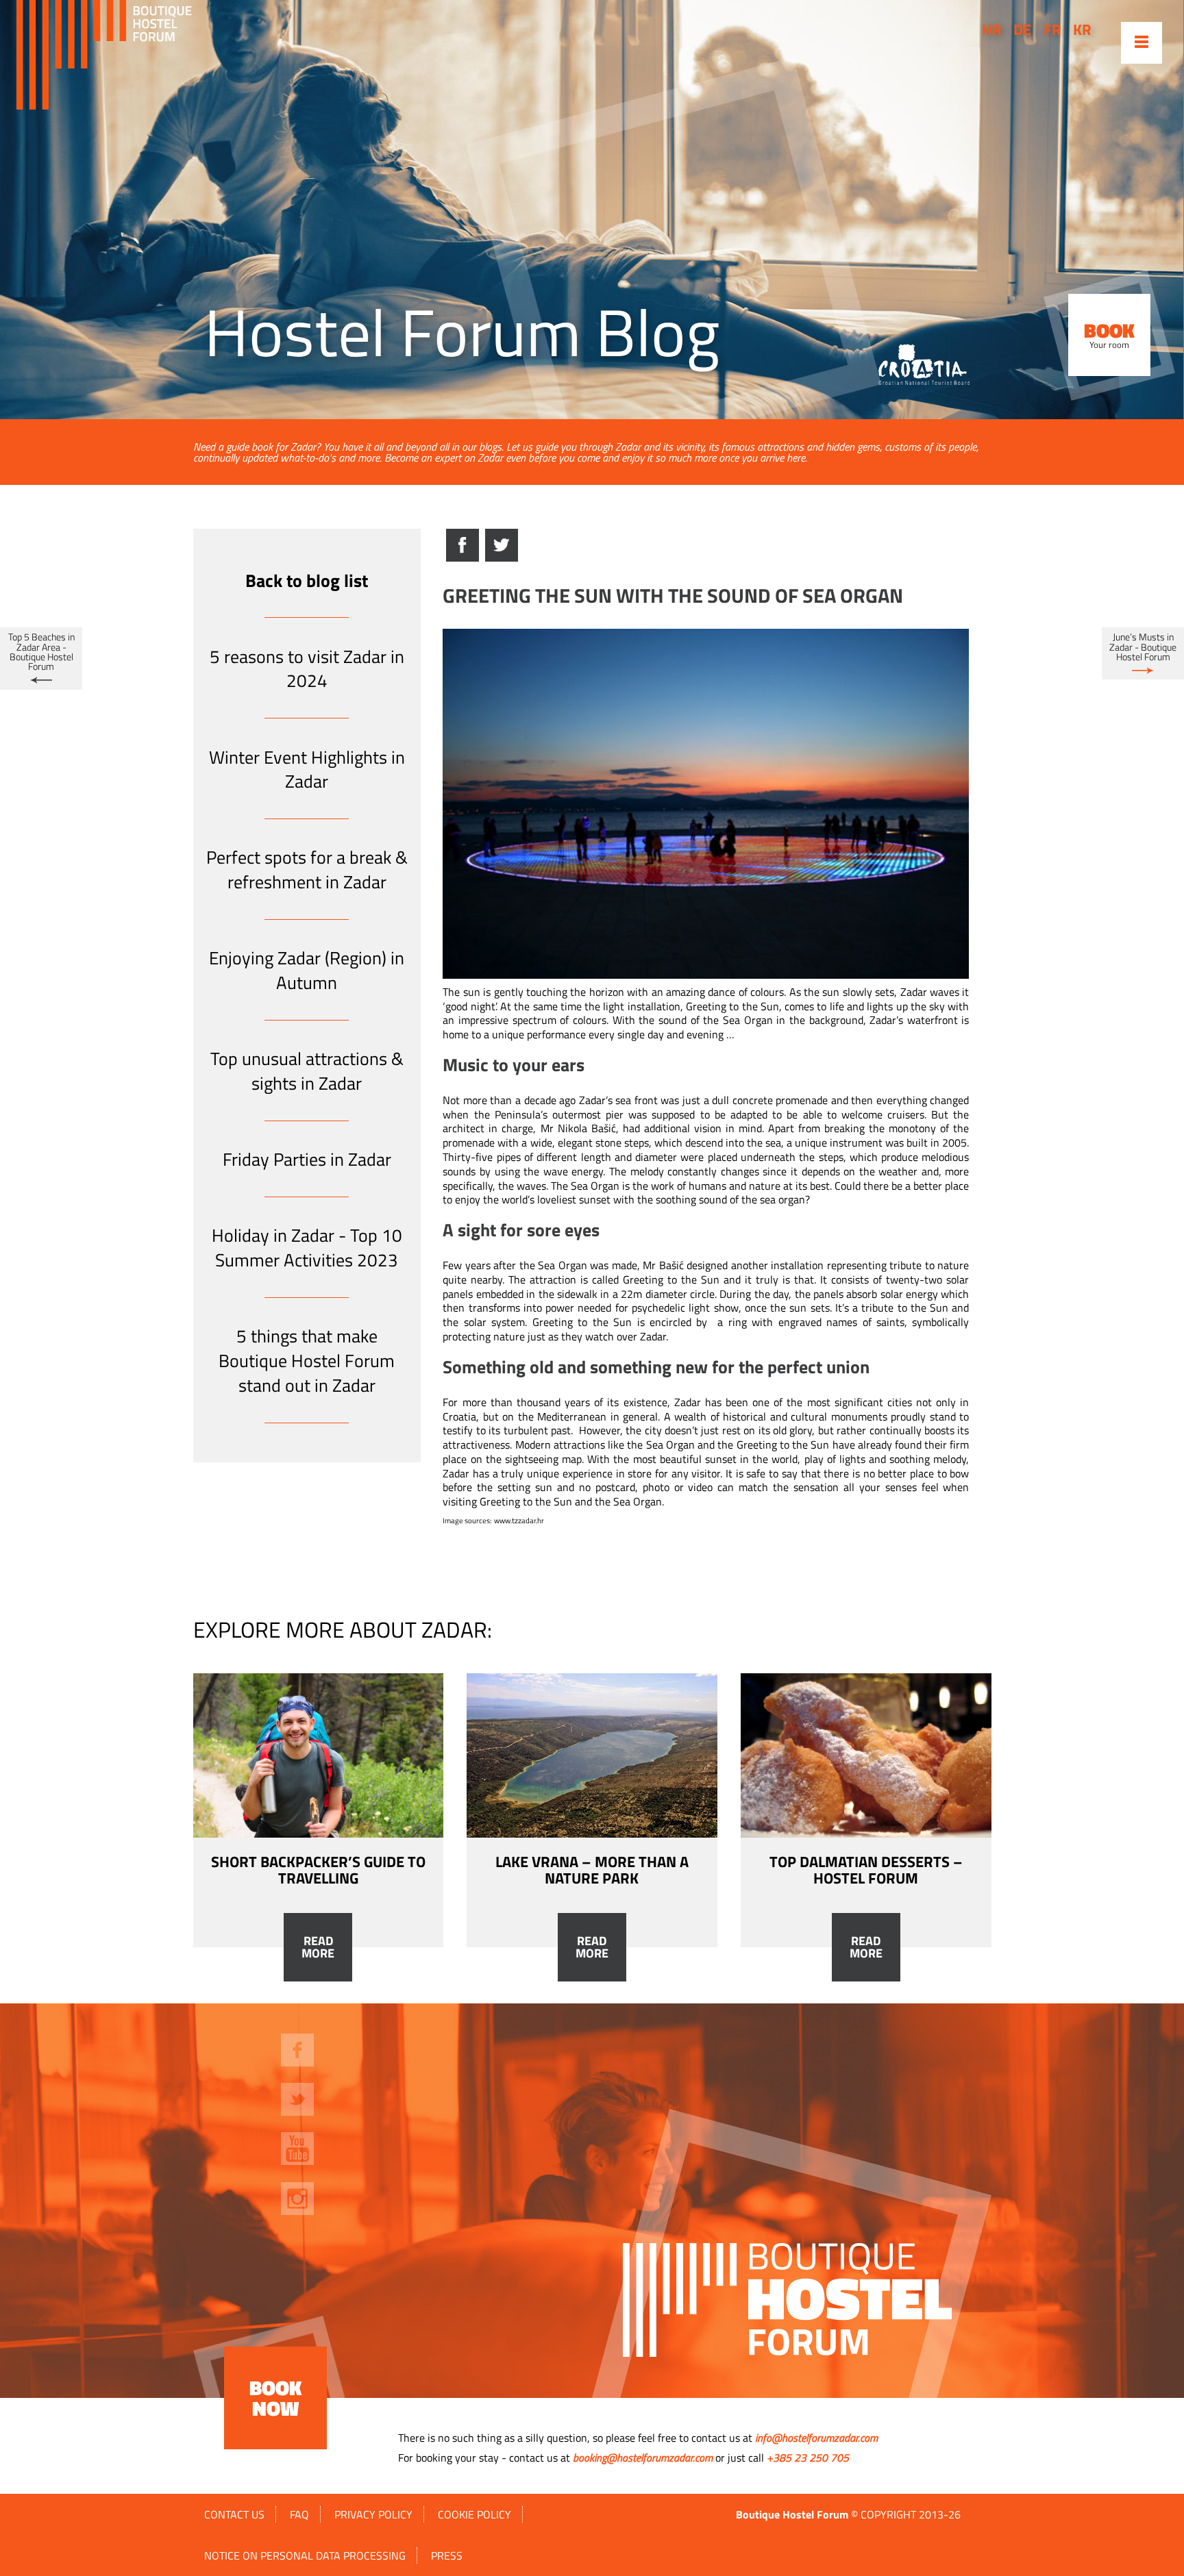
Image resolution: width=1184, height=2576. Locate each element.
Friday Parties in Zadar (307, 1159)
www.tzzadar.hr (519, 1521)
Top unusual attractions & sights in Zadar (307, 1071)
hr (992, 29)
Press (447, 2555)
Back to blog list (307, 580)
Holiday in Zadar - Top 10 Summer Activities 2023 (307, 1248)
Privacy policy (373, 2514)
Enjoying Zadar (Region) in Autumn (307, 970)
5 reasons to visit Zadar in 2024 (307, 669)
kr (1082, 29)
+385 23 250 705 (808, 2458)
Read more (318, 1947)
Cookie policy (474, 2514)
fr (1052, 29)
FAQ (299, 2514)
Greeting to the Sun (671, 1279)
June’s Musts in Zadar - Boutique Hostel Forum (1143, 647)
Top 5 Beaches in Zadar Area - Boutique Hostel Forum (41, 652)
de (1022, 29)
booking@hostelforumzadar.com (643, 2458)
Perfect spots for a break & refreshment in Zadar (307, 870)
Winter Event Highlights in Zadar (307, 770)
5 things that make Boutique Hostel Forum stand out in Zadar (307, 1361)
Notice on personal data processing (305, 2555)
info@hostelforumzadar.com (816, 2438)
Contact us (234, 2514)
